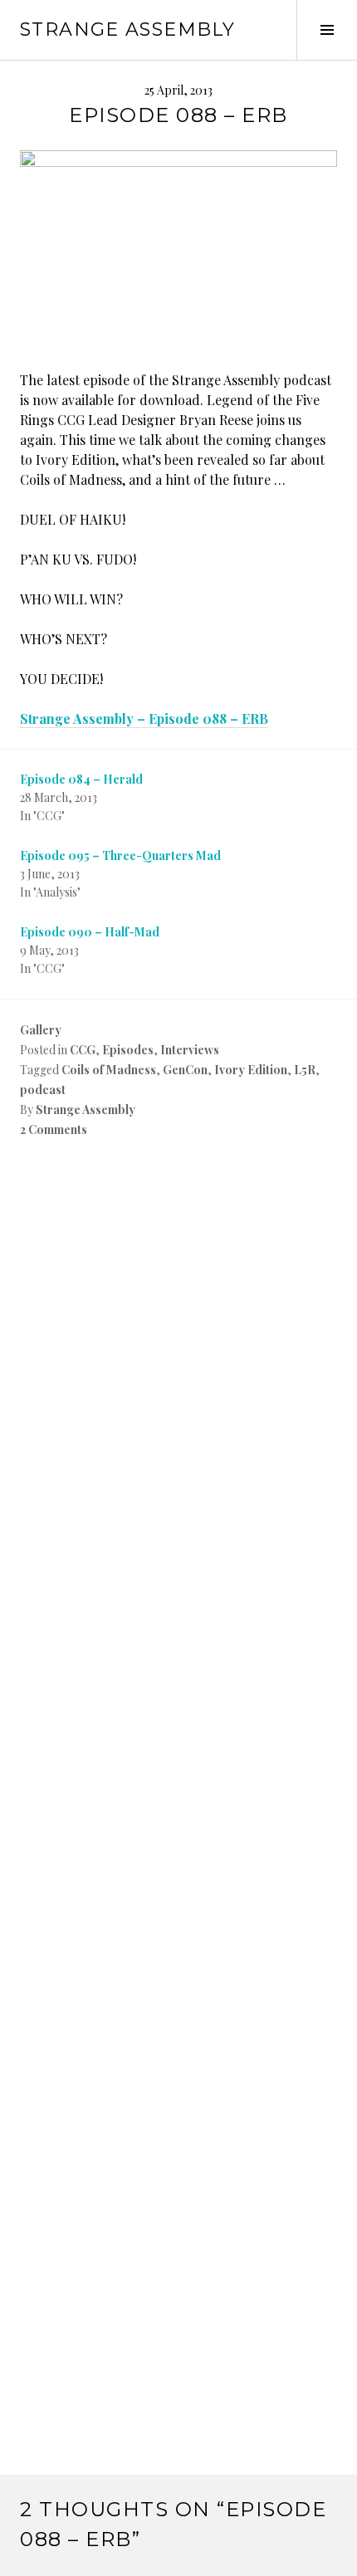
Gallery (41, 1030)
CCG (83, 1050)
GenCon (185, 1070)
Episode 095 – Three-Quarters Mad (120, 855)
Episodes (128, 1050)
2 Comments (54, 1129)
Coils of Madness (109, 1070)
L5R (305, 1070)
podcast (43, 1090)
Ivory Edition (251, 1070)
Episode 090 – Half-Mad (90, 932)
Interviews (190, 1050)
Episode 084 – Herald (81, 779)
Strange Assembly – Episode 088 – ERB (144, 719)
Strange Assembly (127, 29)
